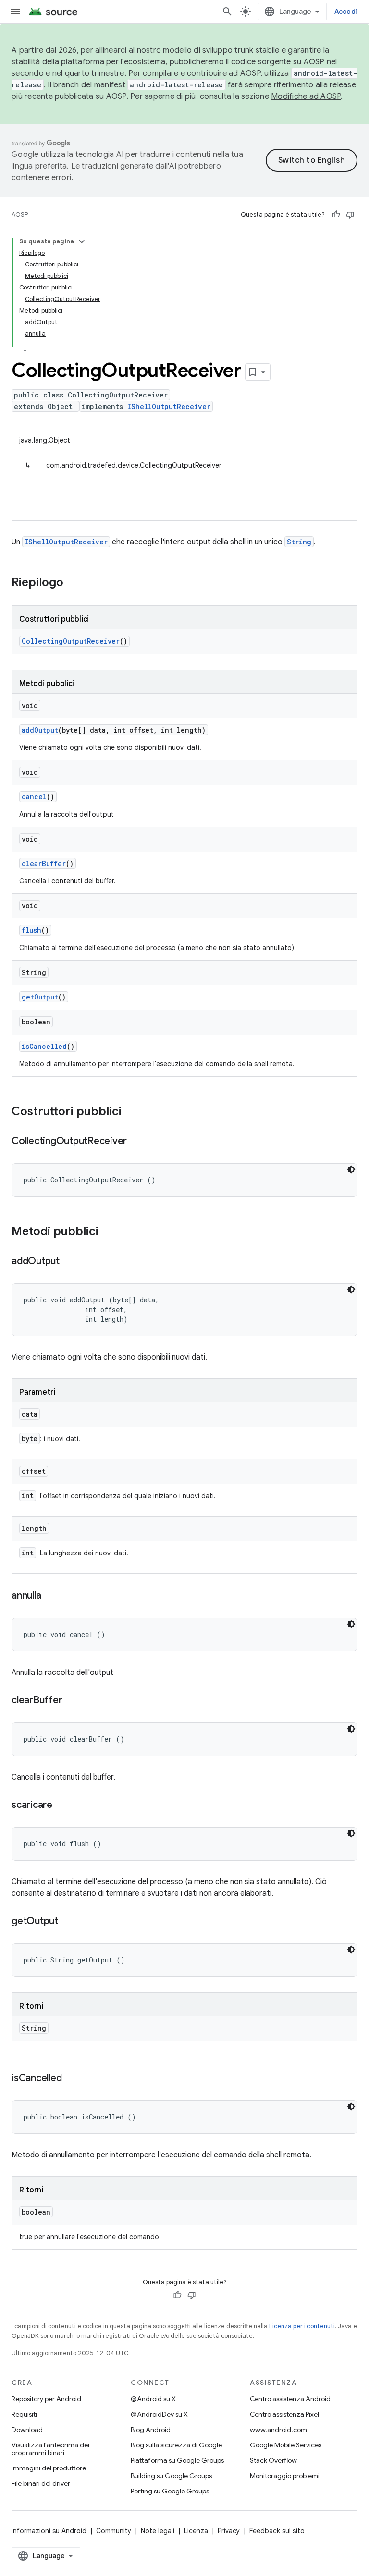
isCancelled (44, 1046)
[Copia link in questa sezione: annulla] (50, 1596)
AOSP (20, 214)
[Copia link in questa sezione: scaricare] (62, 1806)
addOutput (40, 730)
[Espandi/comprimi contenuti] (82, 241)
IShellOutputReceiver (169, 406)
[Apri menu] (15, 12)
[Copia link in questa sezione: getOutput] (68, 1922)
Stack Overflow (273, 2460)
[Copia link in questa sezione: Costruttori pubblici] (131, 1112)
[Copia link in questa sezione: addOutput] (69, 1262)
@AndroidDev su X (159, 2414)
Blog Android (151, 2430)
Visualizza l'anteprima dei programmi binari (50, 2449)
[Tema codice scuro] (351, 1169)
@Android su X (153, 2399)
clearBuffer (44, 863)
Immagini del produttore (49, 2468)
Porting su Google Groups (170, 2491)
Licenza (196, 2531)
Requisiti (24, 2414)
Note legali (158, 2531)
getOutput (40, 997)
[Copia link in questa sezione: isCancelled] (71, 2079)
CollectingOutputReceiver (71, 641)
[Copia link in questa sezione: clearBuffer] (72, 1701)
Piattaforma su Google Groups (177, 2460)
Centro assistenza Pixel (284, 2414)
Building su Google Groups (171, 2476)
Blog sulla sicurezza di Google (176, 2445)
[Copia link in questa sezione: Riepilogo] (73, 583)
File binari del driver (41, 2483)
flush (31, 930)
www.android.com (278, 2430)
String (299, 542)
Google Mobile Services (286, 2445)
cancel (34, 797)
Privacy (229, 2531)
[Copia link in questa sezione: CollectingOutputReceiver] (136, 1142)
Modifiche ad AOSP (306, 96)
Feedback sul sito (277, 2531)
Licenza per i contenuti (302, 2326)
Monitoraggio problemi (285, 2476)
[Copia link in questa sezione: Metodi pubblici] (108, 1232)
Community (114, 2531)
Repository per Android (46, 2399)
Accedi (346, 12)
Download (27, 2430)
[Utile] (336, 215)
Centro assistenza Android (290, 2399)
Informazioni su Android (49, 2531)
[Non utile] (350, 215)
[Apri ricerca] (227, 12)
